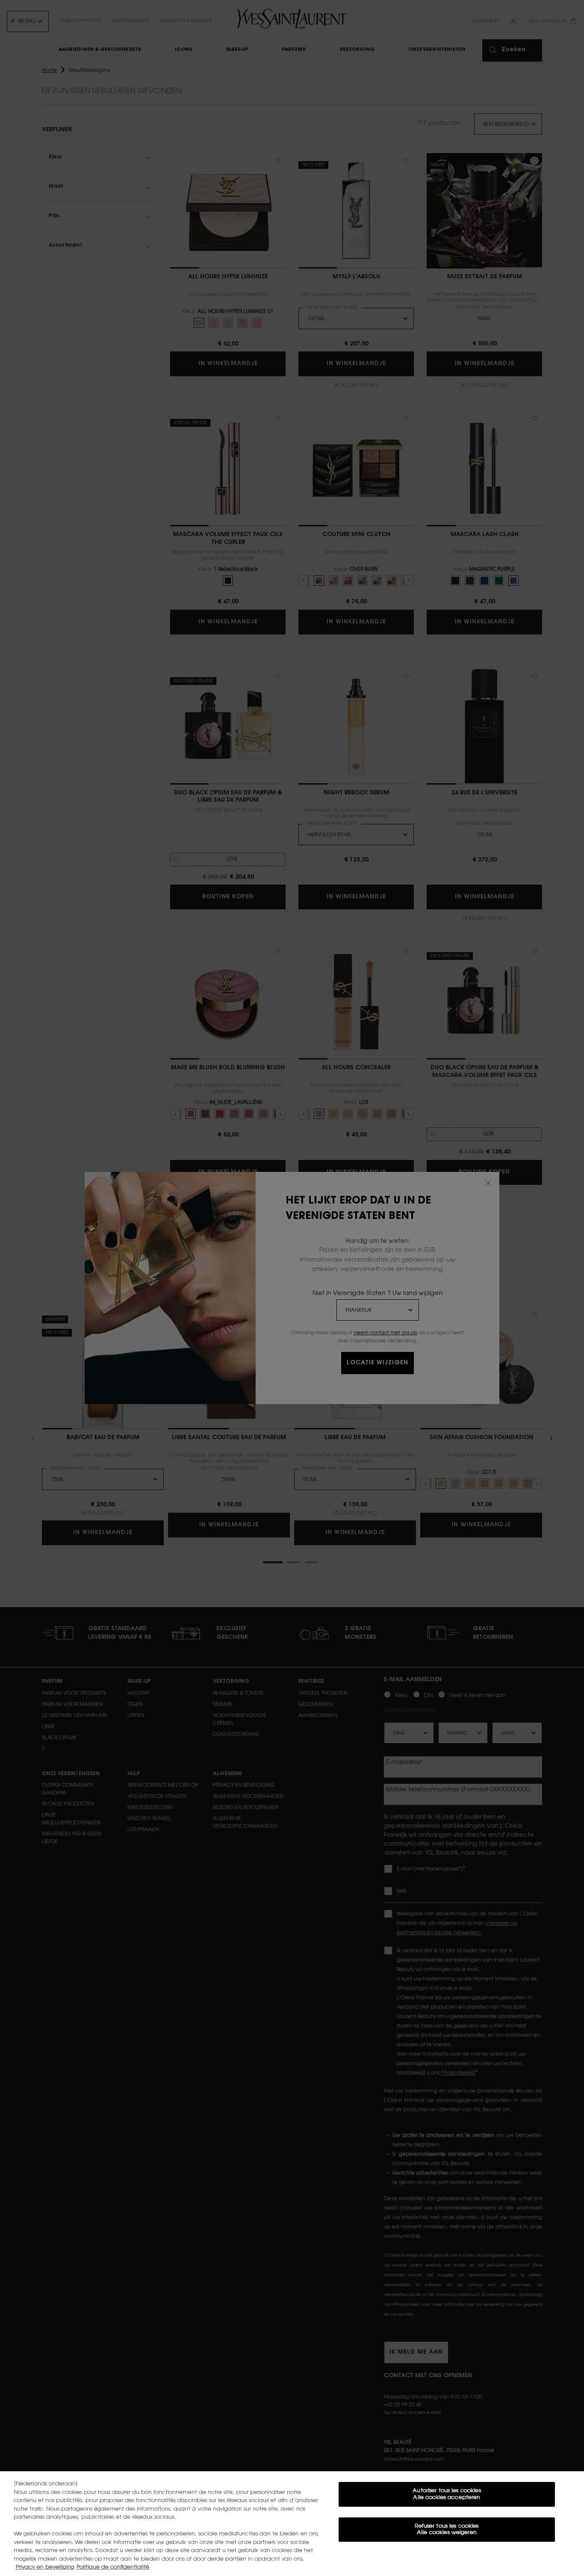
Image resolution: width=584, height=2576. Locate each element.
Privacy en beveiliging (45, 2567)
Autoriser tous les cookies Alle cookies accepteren (447, 2494)
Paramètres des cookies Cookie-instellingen (447, 2558)
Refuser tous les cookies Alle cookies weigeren (447, 2530)
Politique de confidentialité (113, 2567)
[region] (292, 2524)
